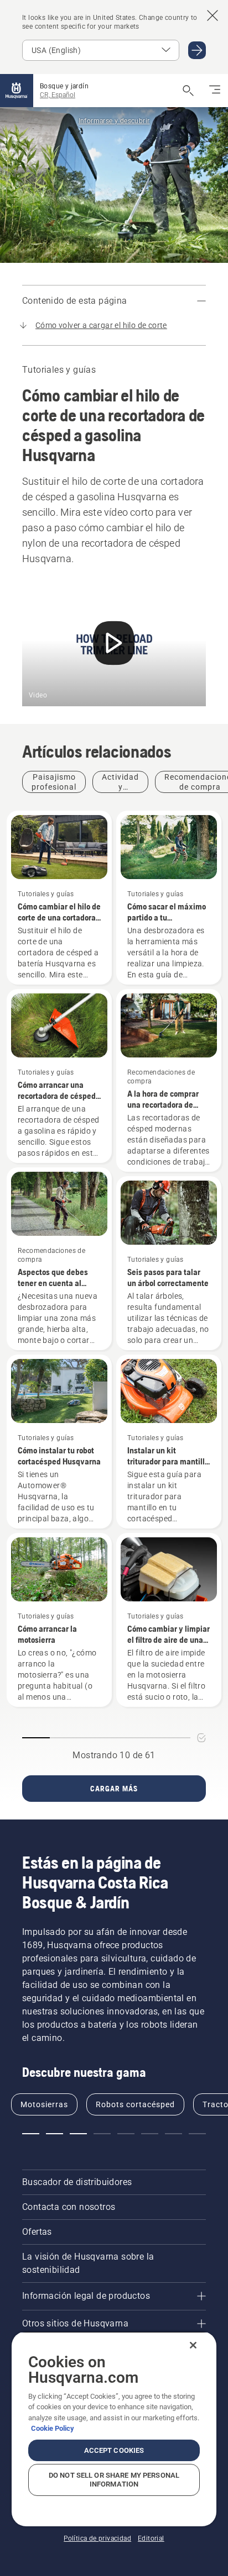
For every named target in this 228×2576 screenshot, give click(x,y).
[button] (31, 2134)
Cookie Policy (53, 2428)
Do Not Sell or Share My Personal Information (114, 2480)
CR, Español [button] (58, 95)
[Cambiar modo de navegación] (215, 91)
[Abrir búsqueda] (188, 91)
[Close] (193, 2345)
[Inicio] (17, 91)
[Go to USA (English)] (197, 50)
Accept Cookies (114, 2450)
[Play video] (114, 645)
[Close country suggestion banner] (213, 15)
